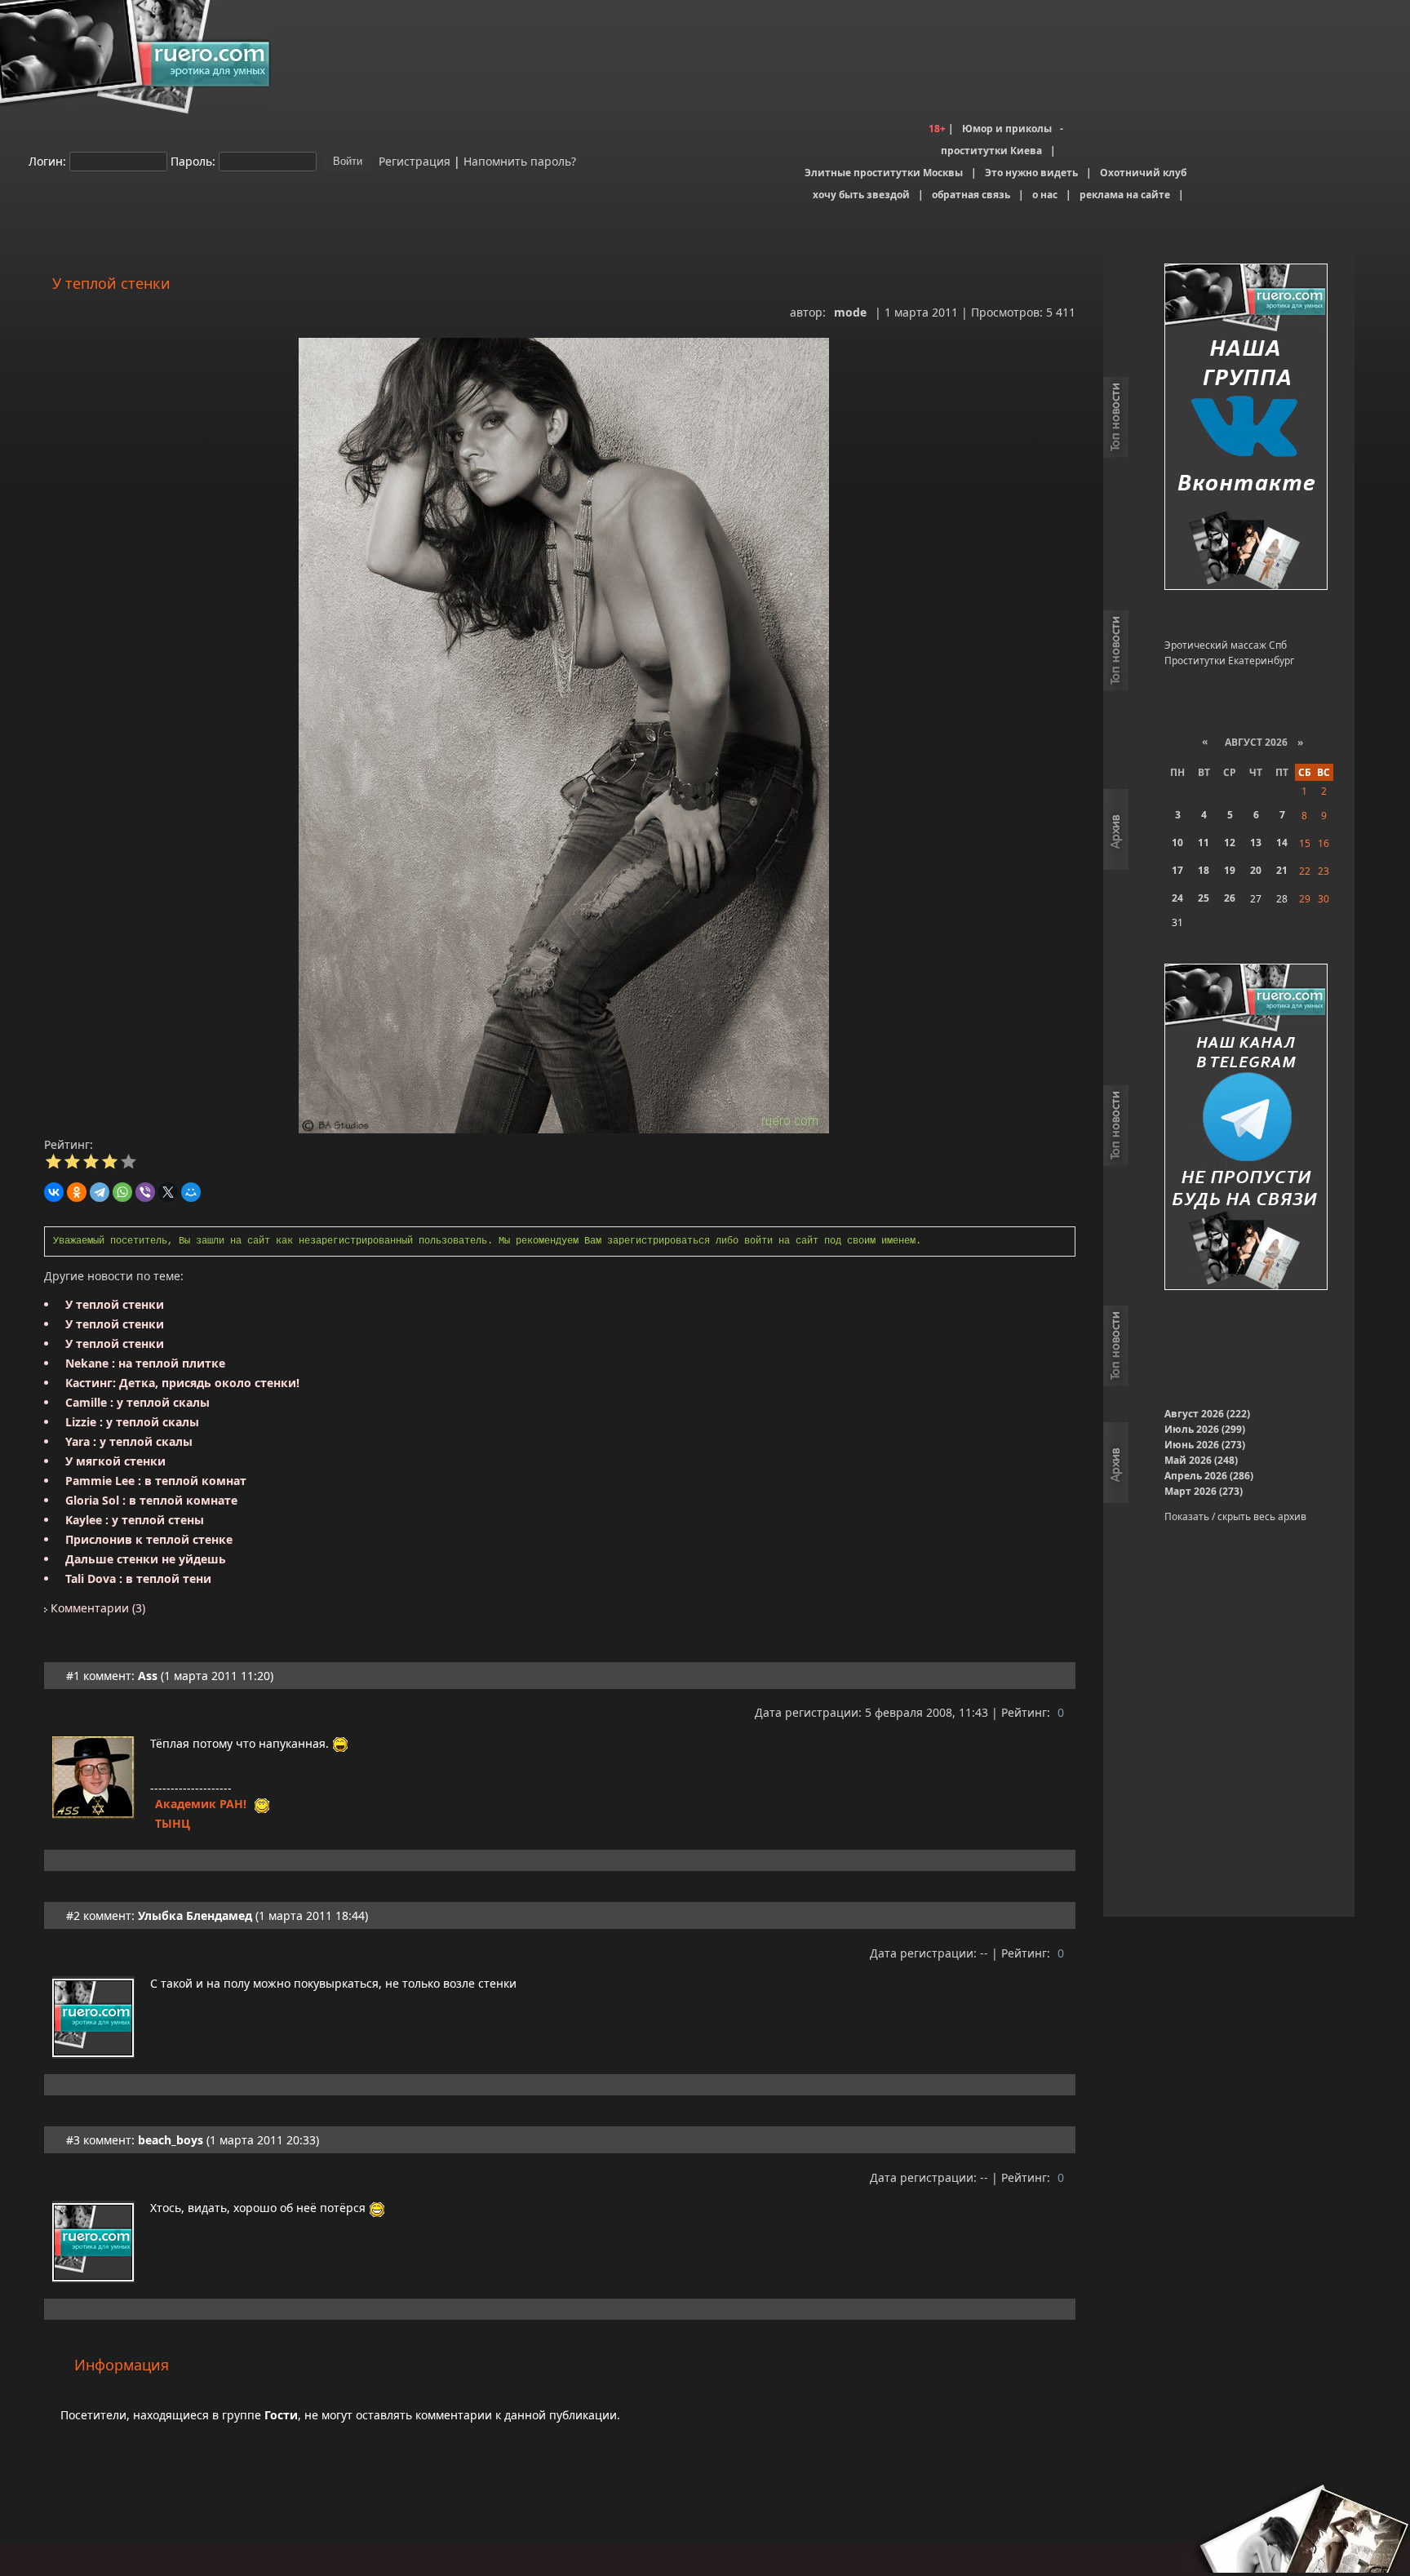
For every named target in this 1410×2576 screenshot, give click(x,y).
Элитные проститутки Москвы (884, 173)
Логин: (47, 160)
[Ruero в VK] (1246, 428)
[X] (168, 1192)
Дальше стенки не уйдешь (146, 1559)
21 (1282, 870)
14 (1282, 842)
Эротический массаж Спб (1226, 645)
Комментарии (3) (96, 1608)
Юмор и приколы (1007, 129)
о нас (1045, 195)
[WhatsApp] (122, 1192)
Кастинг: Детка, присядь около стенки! (182, 1383)
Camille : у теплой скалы (137, 1402)
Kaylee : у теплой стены (135, 1520)
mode (850, 312)
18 (1204, 870)
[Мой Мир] (191, 1192)
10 (1177, 842)
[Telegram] (100, 1192)
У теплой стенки (115, 1304)
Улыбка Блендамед (195, 1915)
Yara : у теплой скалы (129, 1441)
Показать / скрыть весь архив (1235, 1516)
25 (1204, 898)
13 (1256, 842)
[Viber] (145, 1192)
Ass (148, 1676)
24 (1177, 898)
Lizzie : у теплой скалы (132, 1422)
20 (1256, 870)
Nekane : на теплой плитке (145, 1363)
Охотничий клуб (1143, 173)
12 (1230, 842)
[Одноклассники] (77, 1192)
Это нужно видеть (1031, 173)
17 (1177, 870)
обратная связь (971, 195)
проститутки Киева (991, 151)
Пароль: (193, 160)
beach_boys (171, 2140)
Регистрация (413, 160)
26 (1230, 898)
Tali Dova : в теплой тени (138, 1578)
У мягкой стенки (115, 1461)
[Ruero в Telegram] (1246, 1128)
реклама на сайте (1125, 195)
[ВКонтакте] (54, 1192)
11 (1204, 842)
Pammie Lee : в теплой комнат (156, 1481)
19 (1230, 870)
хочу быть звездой (861, 195)
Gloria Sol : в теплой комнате (151, 1500)
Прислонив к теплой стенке (149, 1539)
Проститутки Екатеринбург (1229, 661)
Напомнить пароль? (520, 160)
